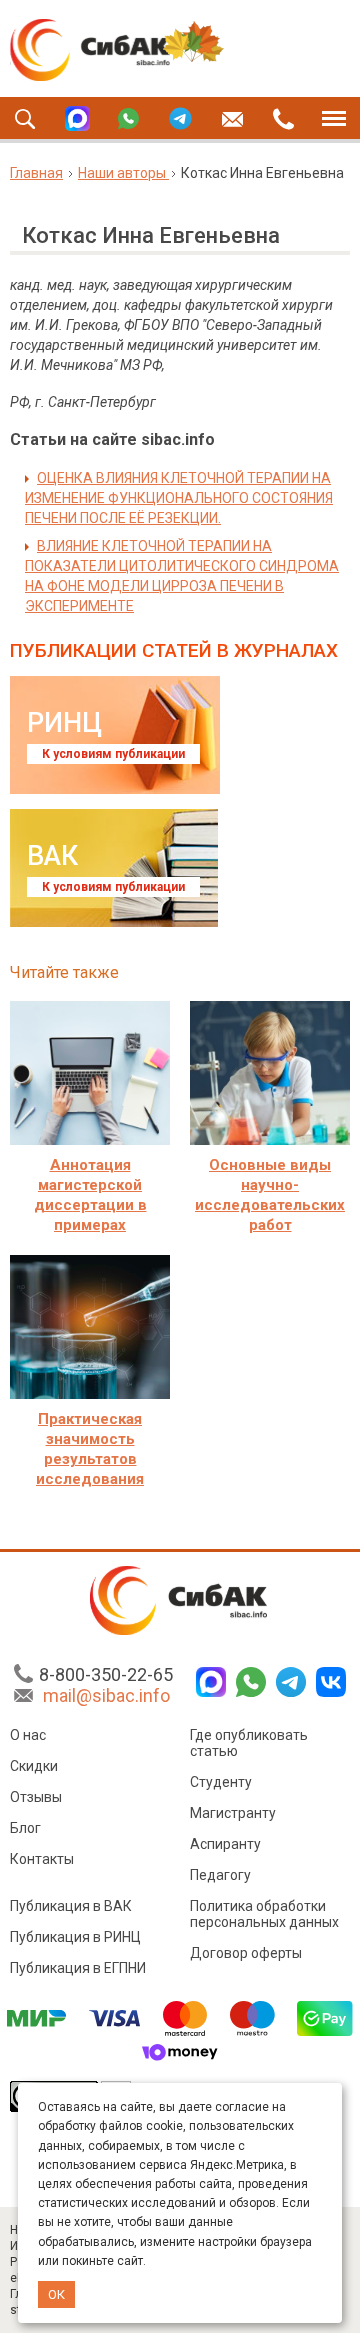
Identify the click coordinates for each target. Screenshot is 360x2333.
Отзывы (36, 1797)
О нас (28, 1735)
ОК (56, 2294)
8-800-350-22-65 (106, 1674)
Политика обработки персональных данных (264, 1914)
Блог (25, 1828)
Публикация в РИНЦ (75, 1937)
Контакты (42, 1859)
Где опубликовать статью (249, 1743)
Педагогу (220, 1875)
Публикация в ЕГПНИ (78, 1968)
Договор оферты (246, 1953)
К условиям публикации (113, 754)
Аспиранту (225, 1844)
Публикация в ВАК (71, 1906)
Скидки (34, 1766)
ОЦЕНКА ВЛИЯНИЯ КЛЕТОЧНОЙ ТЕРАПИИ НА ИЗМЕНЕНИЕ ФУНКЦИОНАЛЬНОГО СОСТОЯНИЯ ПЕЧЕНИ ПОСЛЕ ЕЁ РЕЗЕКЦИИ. (179, 498)
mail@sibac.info (106, 1695)
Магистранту (233, 1813)
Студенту (221, 1782)
